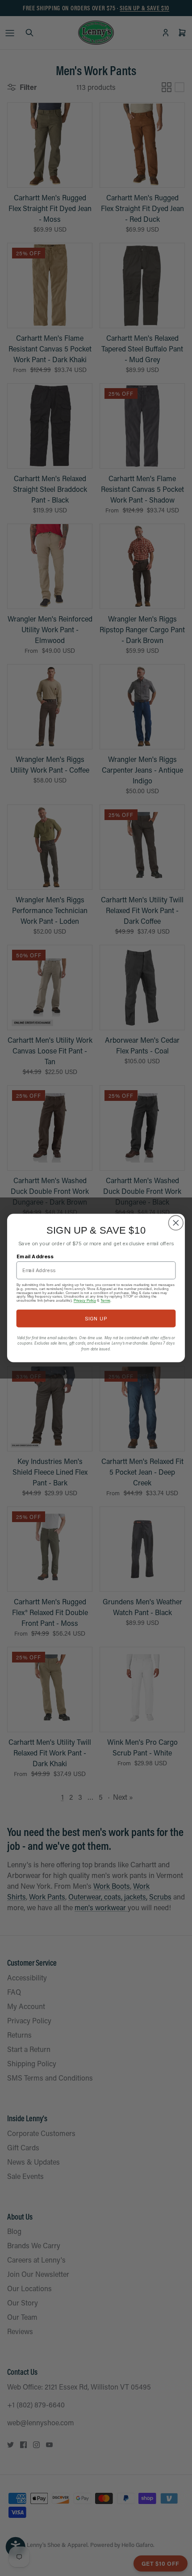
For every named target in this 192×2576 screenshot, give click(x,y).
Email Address (35, 1256)
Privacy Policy (85, 1301)
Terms (105, 1301)
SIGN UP (96, 1318)
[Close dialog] (176, 1223)
